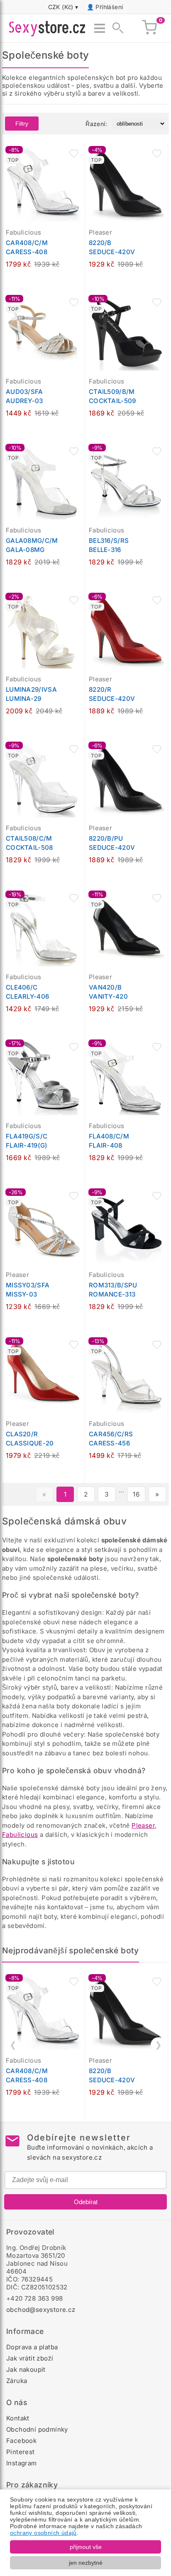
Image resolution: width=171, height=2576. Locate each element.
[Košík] (149, 28)
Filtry (22, 124)
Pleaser (143, 1825)
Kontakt (18, 2418)
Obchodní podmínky (37, 2429)
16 (136, 1494)
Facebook (21, 2441)
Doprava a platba (32, 2347)
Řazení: (96, 124)
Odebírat (86, 2202)
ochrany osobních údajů (43, 2533)
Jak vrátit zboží (30, 2358)
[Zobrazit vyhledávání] (115, 28)
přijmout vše (86, 2547)
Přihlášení (109, 7)
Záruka (17, 2381)
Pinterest (21, 2452)
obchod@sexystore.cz (41, 2310)
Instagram (22, 2463)
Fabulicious (20, 1835)
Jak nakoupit (26, 2369)
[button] (74, 153)
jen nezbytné (86, 2563)
